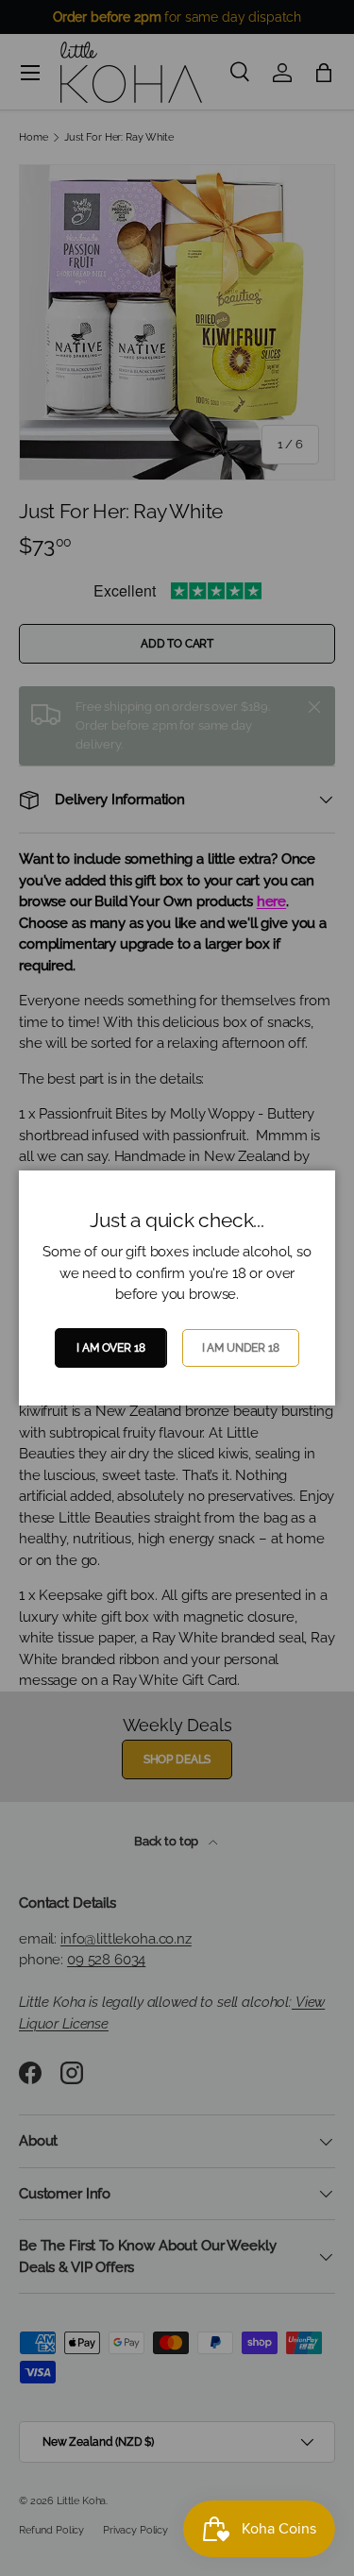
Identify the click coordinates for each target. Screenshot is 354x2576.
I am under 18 (241, 1348)
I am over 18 (110, 1348)
